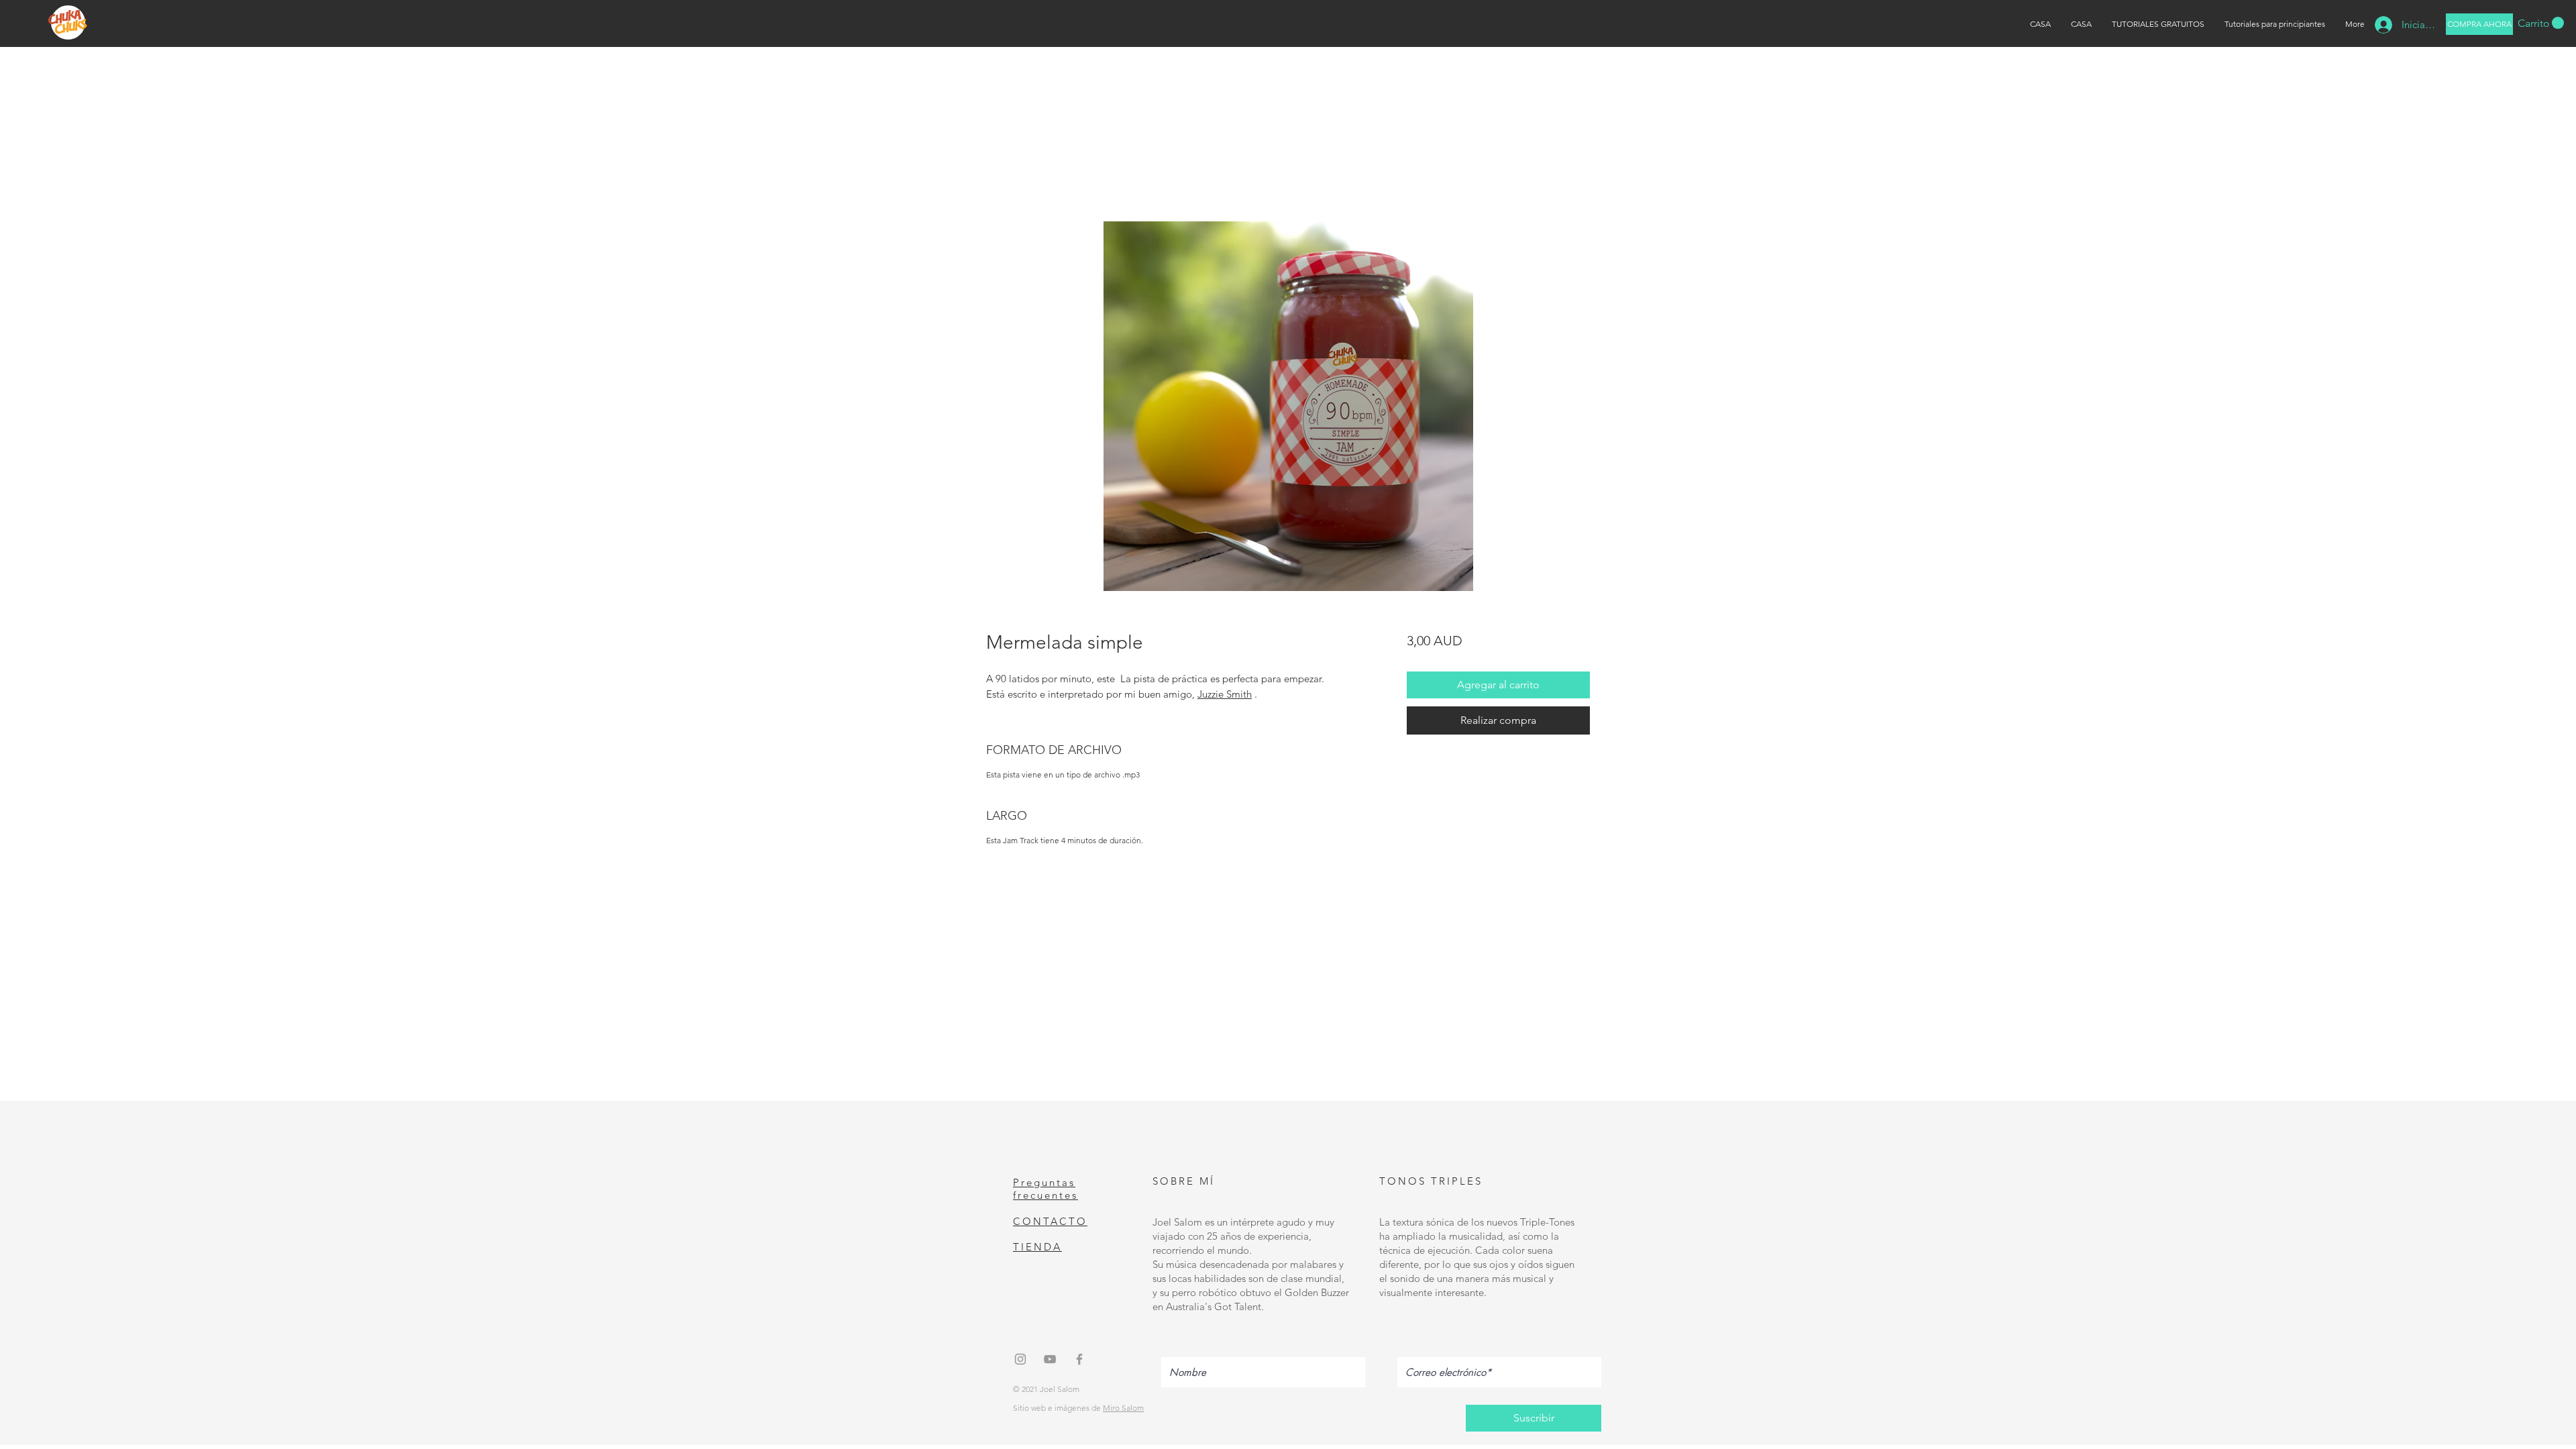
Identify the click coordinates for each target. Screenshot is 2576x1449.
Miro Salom (1123, 1408)
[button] (2541, 23)
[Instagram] (1020, 1359)
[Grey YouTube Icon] (1050, 1359)
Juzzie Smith (1225, 694)
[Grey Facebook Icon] (1079, 1359)
